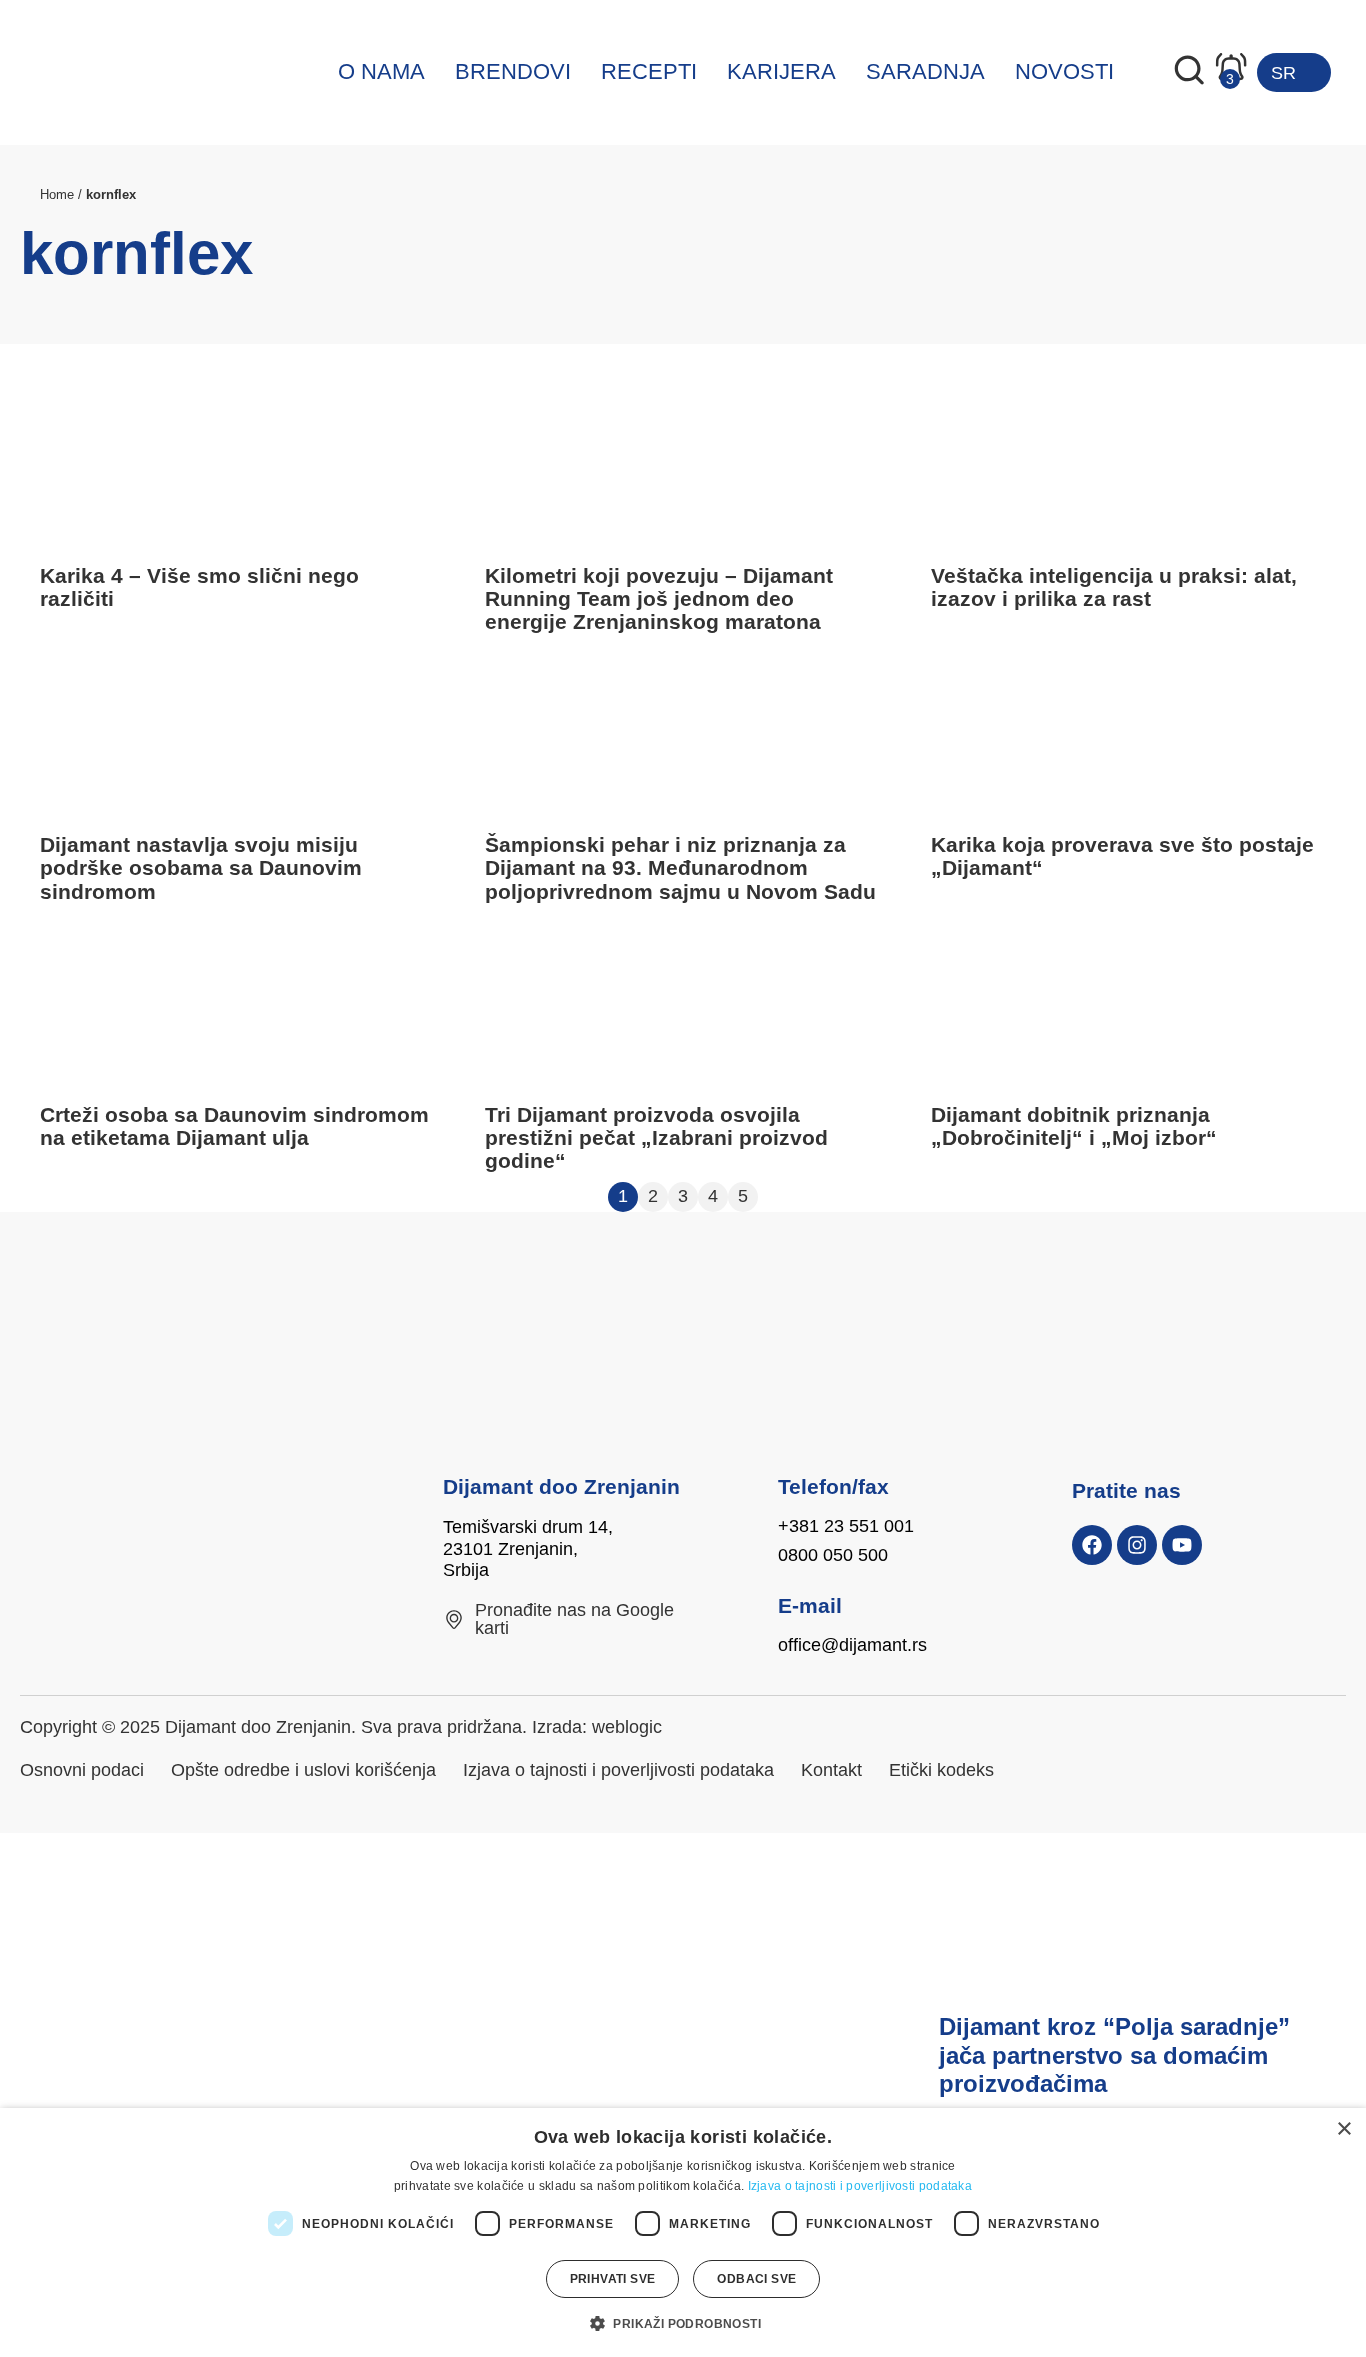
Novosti (1064, 71)
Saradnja (925, 71)
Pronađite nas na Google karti (574, 1619)
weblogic (627, 1727)
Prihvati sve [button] (613, 2279)
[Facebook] (1092, 1545)
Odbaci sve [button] (756, 2279)
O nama (381, 71)
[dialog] (683, 2232)
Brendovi (513, 71)
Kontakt (831, 1770)
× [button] (1343, 2129)
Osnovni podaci (82, 1770)
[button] (683, 2323)
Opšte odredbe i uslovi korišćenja (303, 1770)
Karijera (781, 71)
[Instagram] (1137, 1545)
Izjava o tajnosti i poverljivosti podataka (618, 1770)
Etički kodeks (941, 1770)
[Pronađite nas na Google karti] (454, 1620)
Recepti (649, 71)
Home (57, 194)
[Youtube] (1182, 1545)
